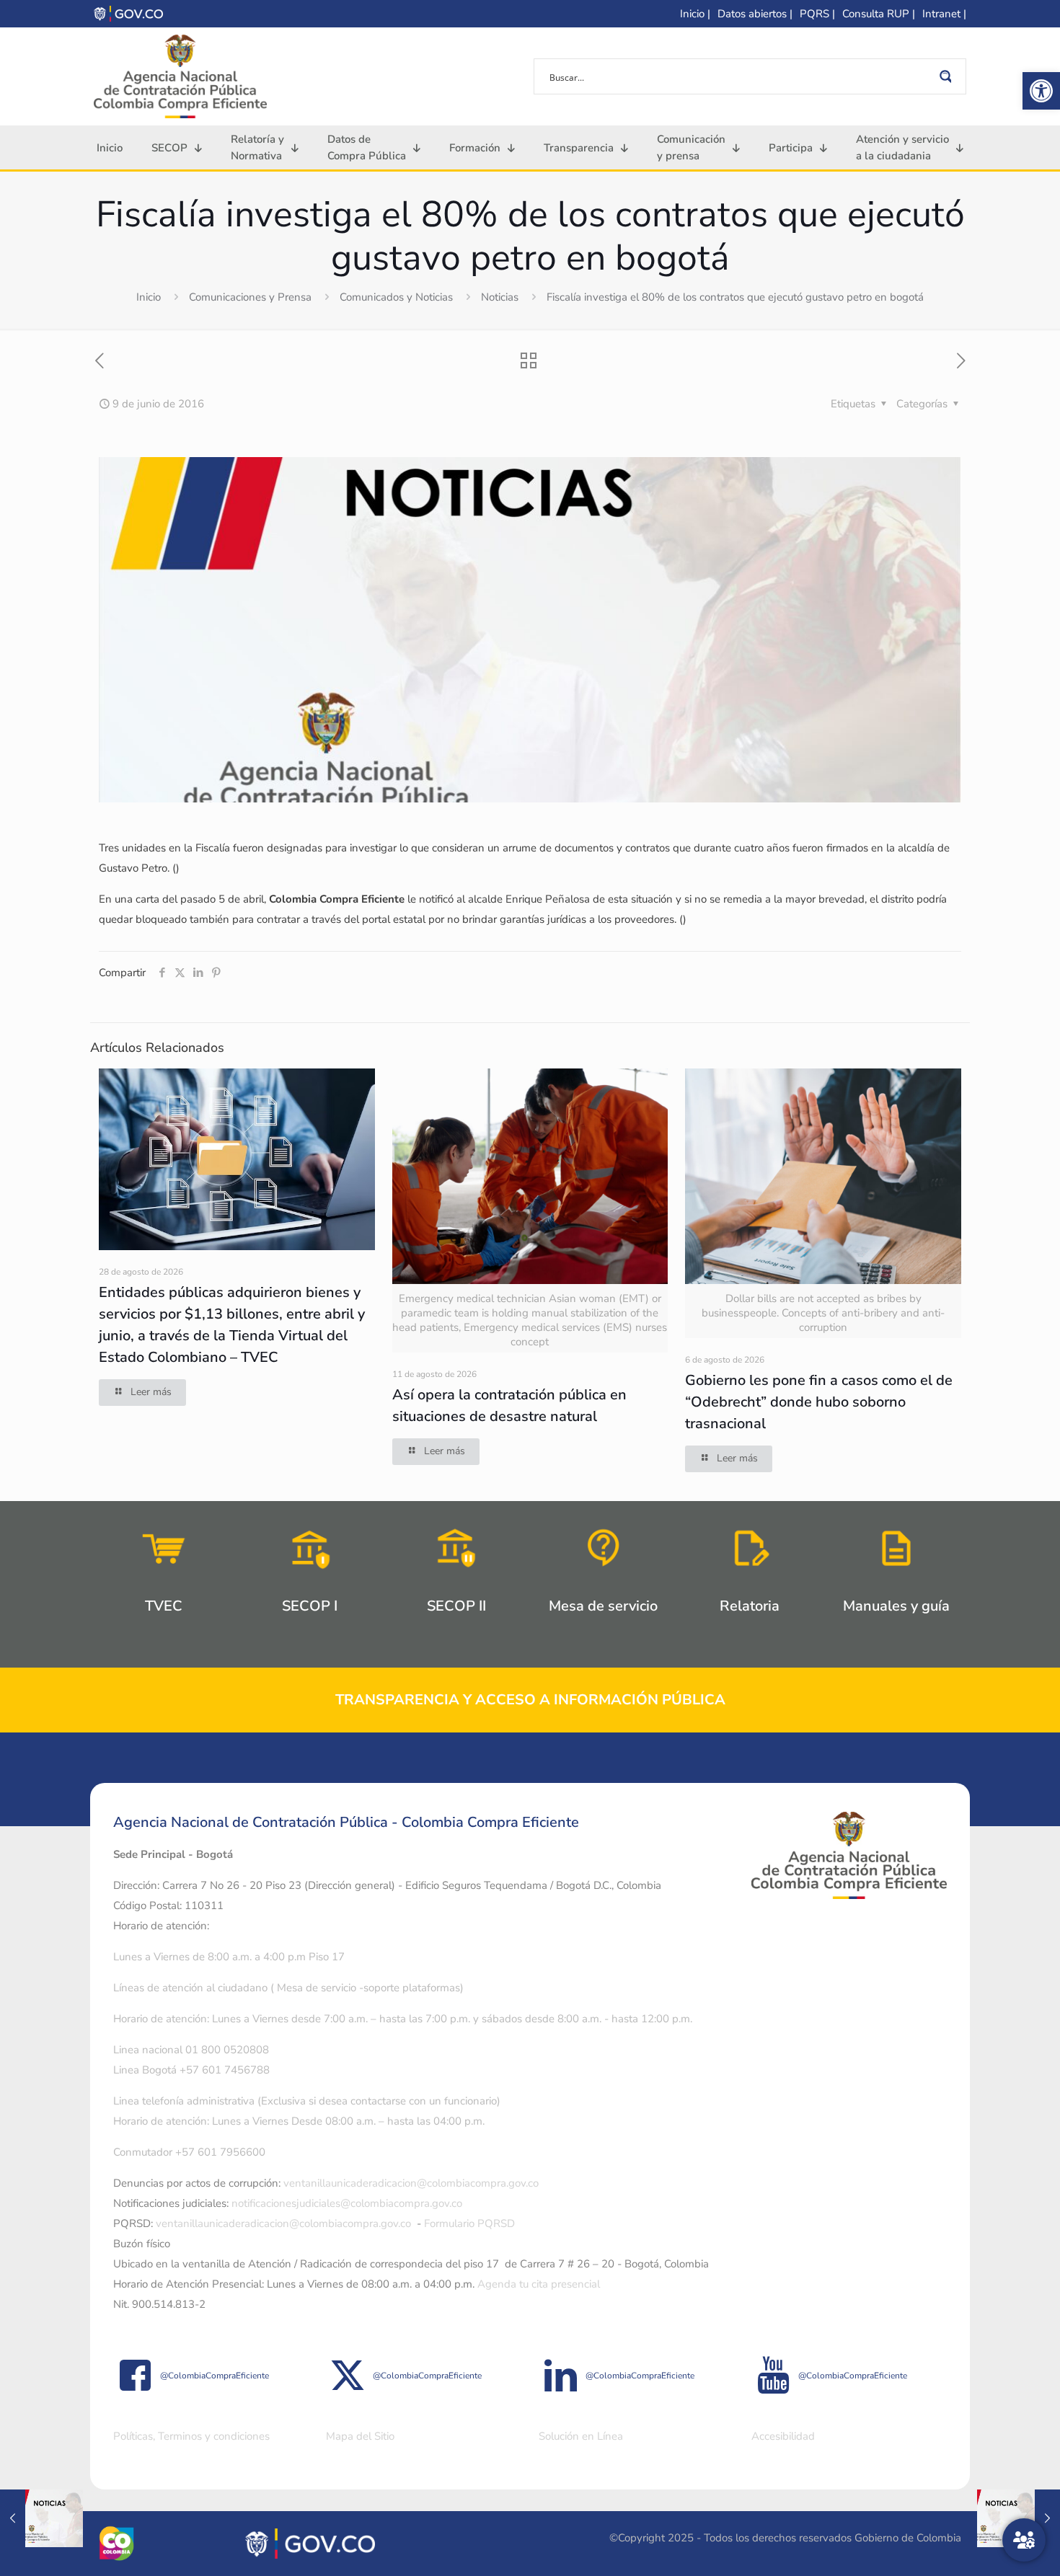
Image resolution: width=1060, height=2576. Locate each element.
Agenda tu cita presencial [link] (539, 2284)
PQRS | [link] (817, 14)
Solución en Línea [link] (581, 2436)
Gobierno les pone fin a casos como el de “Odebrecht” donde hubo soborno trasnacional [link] (819, 1402)
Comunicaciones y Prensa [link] (250, 297)
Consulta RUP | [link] (879, 14)
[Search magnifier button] (948, 76)
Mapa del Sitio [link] (360, 2436)
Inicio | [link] (695, 14)
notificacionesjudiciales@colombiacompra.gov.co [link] (347, 2203)
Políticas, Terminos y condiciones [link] (191, 2436)
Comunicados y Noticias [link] (396, 297)
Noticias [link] (500, 297)
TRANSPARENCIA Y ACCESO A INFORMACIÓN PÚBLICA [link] (530, 1700)
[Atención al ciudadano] (1024, 2540)
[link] (1041, 91)
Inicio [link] (149, 297)
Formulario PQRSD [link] (469, 2223)
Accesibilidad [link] (783, 2436)
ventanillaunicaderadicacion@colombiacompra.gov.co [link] (411, 2183)
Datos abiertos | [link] (755, 14)
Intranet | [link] (944, 14)
